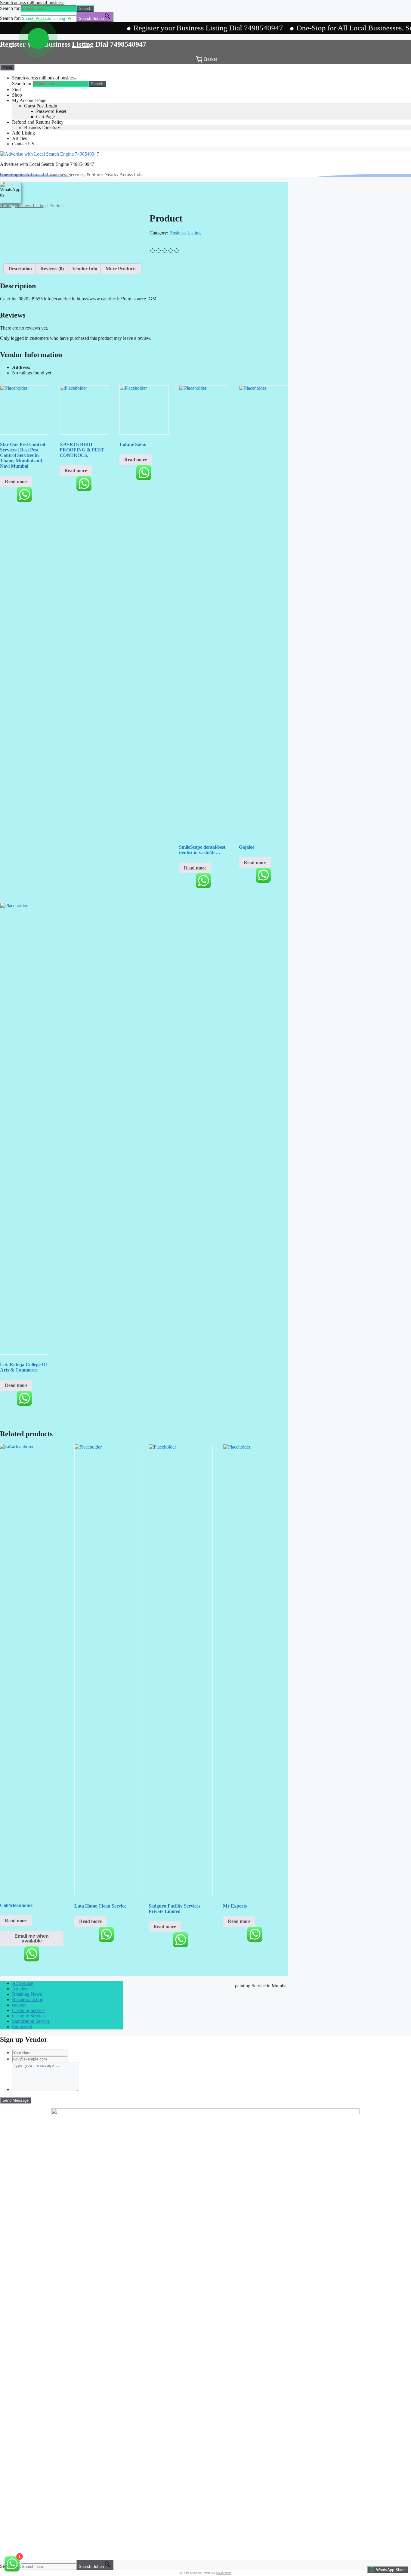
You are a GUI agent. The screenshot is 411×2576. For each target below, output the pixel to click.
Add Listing (23, 133)
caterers (19, 2005)
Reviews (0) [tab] (52, 269)
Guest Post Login (41, 106)
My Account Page (29, 100)
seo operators (224, 2573)
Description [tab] (20, 269)
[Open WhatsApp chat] (38, 39)
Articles (19, 138)
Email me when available (32, 1938)
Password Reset (51, 111)
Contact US (23, 144)
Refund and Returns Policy (38, 122)
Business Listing (30, 206)
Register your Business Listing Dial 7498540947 (164, 28)
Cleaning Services (29, 2016)
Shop (17, 95)
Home (6, 206)
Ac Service (23, 1983)
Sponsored (22, 2027)
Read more (16, 481)
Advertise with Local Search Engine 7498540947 (47, 164)
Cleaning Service (28, 2010)
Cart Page (45, 117)
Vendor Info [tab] (85, 269)
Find (16, 90)
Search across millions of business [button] (32, 3)
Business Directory (42, 127)
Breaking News (27, 1994)
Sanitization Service (31, 2021)
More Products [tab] (121, 269)
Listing (83, 44)
